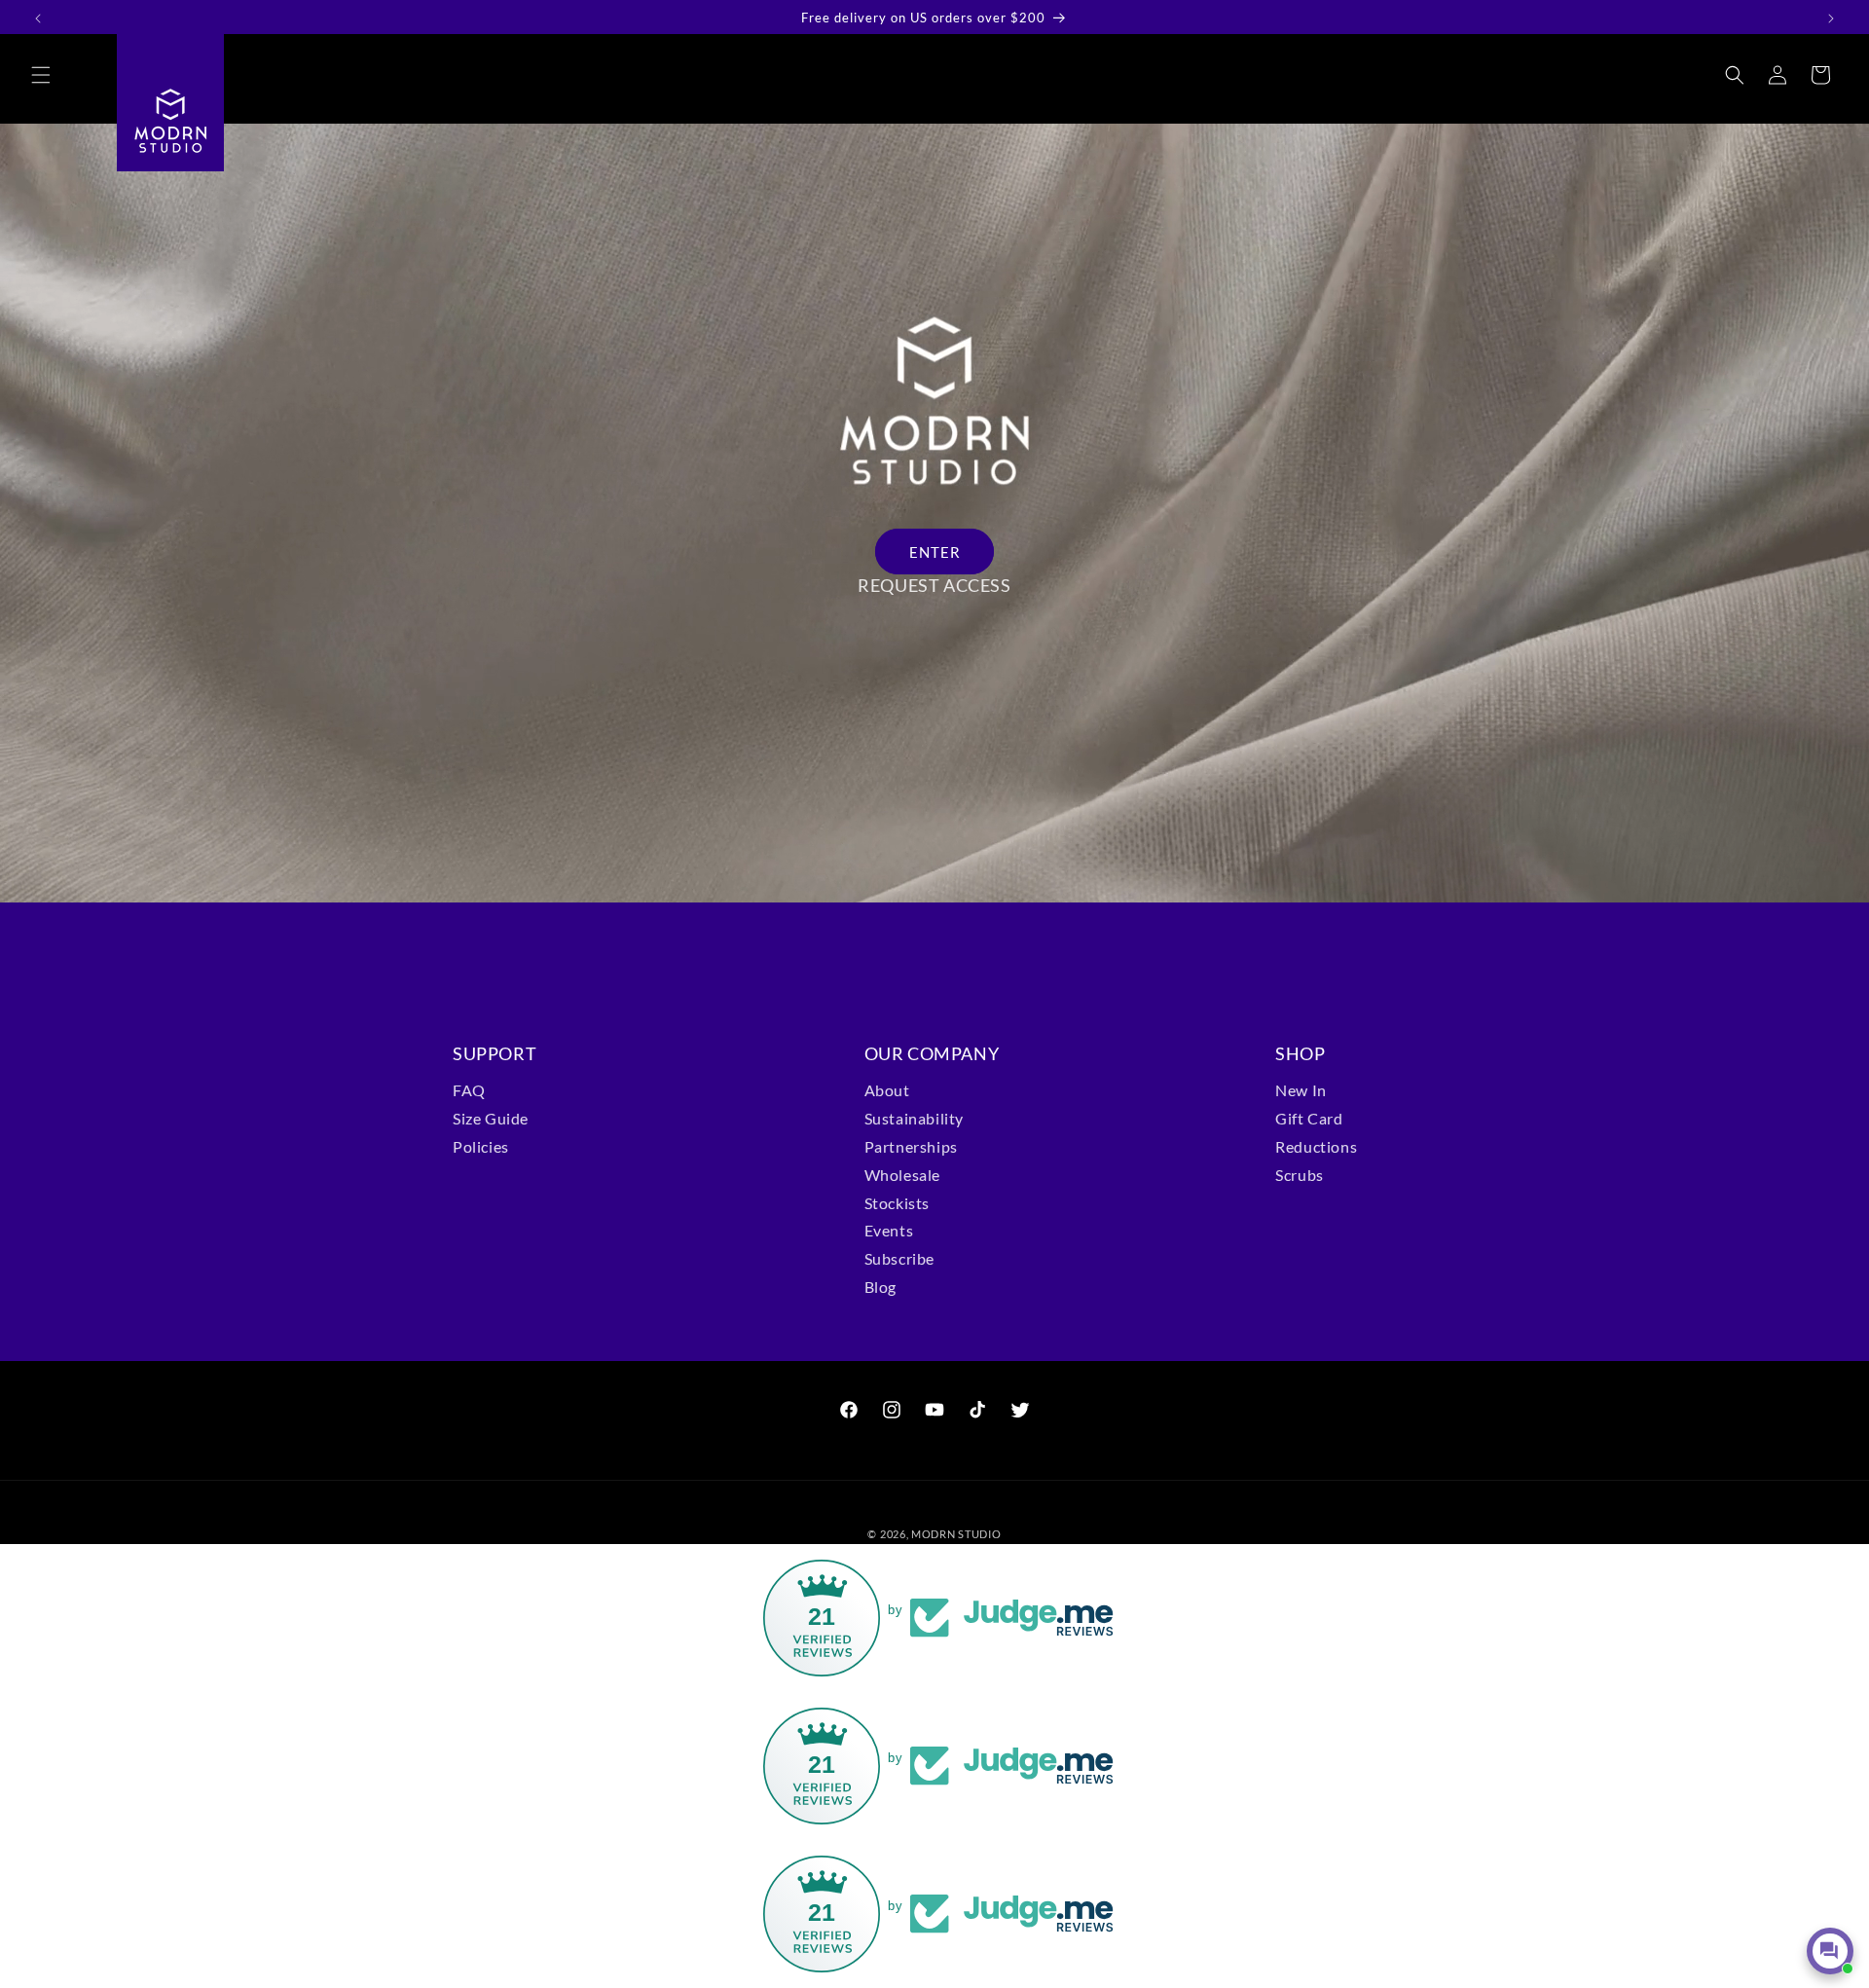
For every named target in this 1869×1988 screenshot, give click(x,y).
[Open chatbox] (1830, 1951)
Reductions (1316, 1146)
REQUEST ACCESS (934, 585)
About (887, 1090)
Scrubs (1300, 1175)
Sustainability (914, 1118)
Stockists (897, 1203)
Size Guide (491, 1118)
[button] (41, 75)
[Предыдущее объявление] (38, 18)
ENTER (935, 552)
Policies (481, 1146)
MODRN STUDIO (956, 1534)
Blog (880, 1287)
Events (889, 1230)
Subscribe (899, 1258)
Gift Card (1309, 1118)
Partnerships (911, 1146)
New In (1301, 1090)
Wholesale (902, 1175)
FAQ (469, 1090)
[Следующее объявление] (1831, 18)
